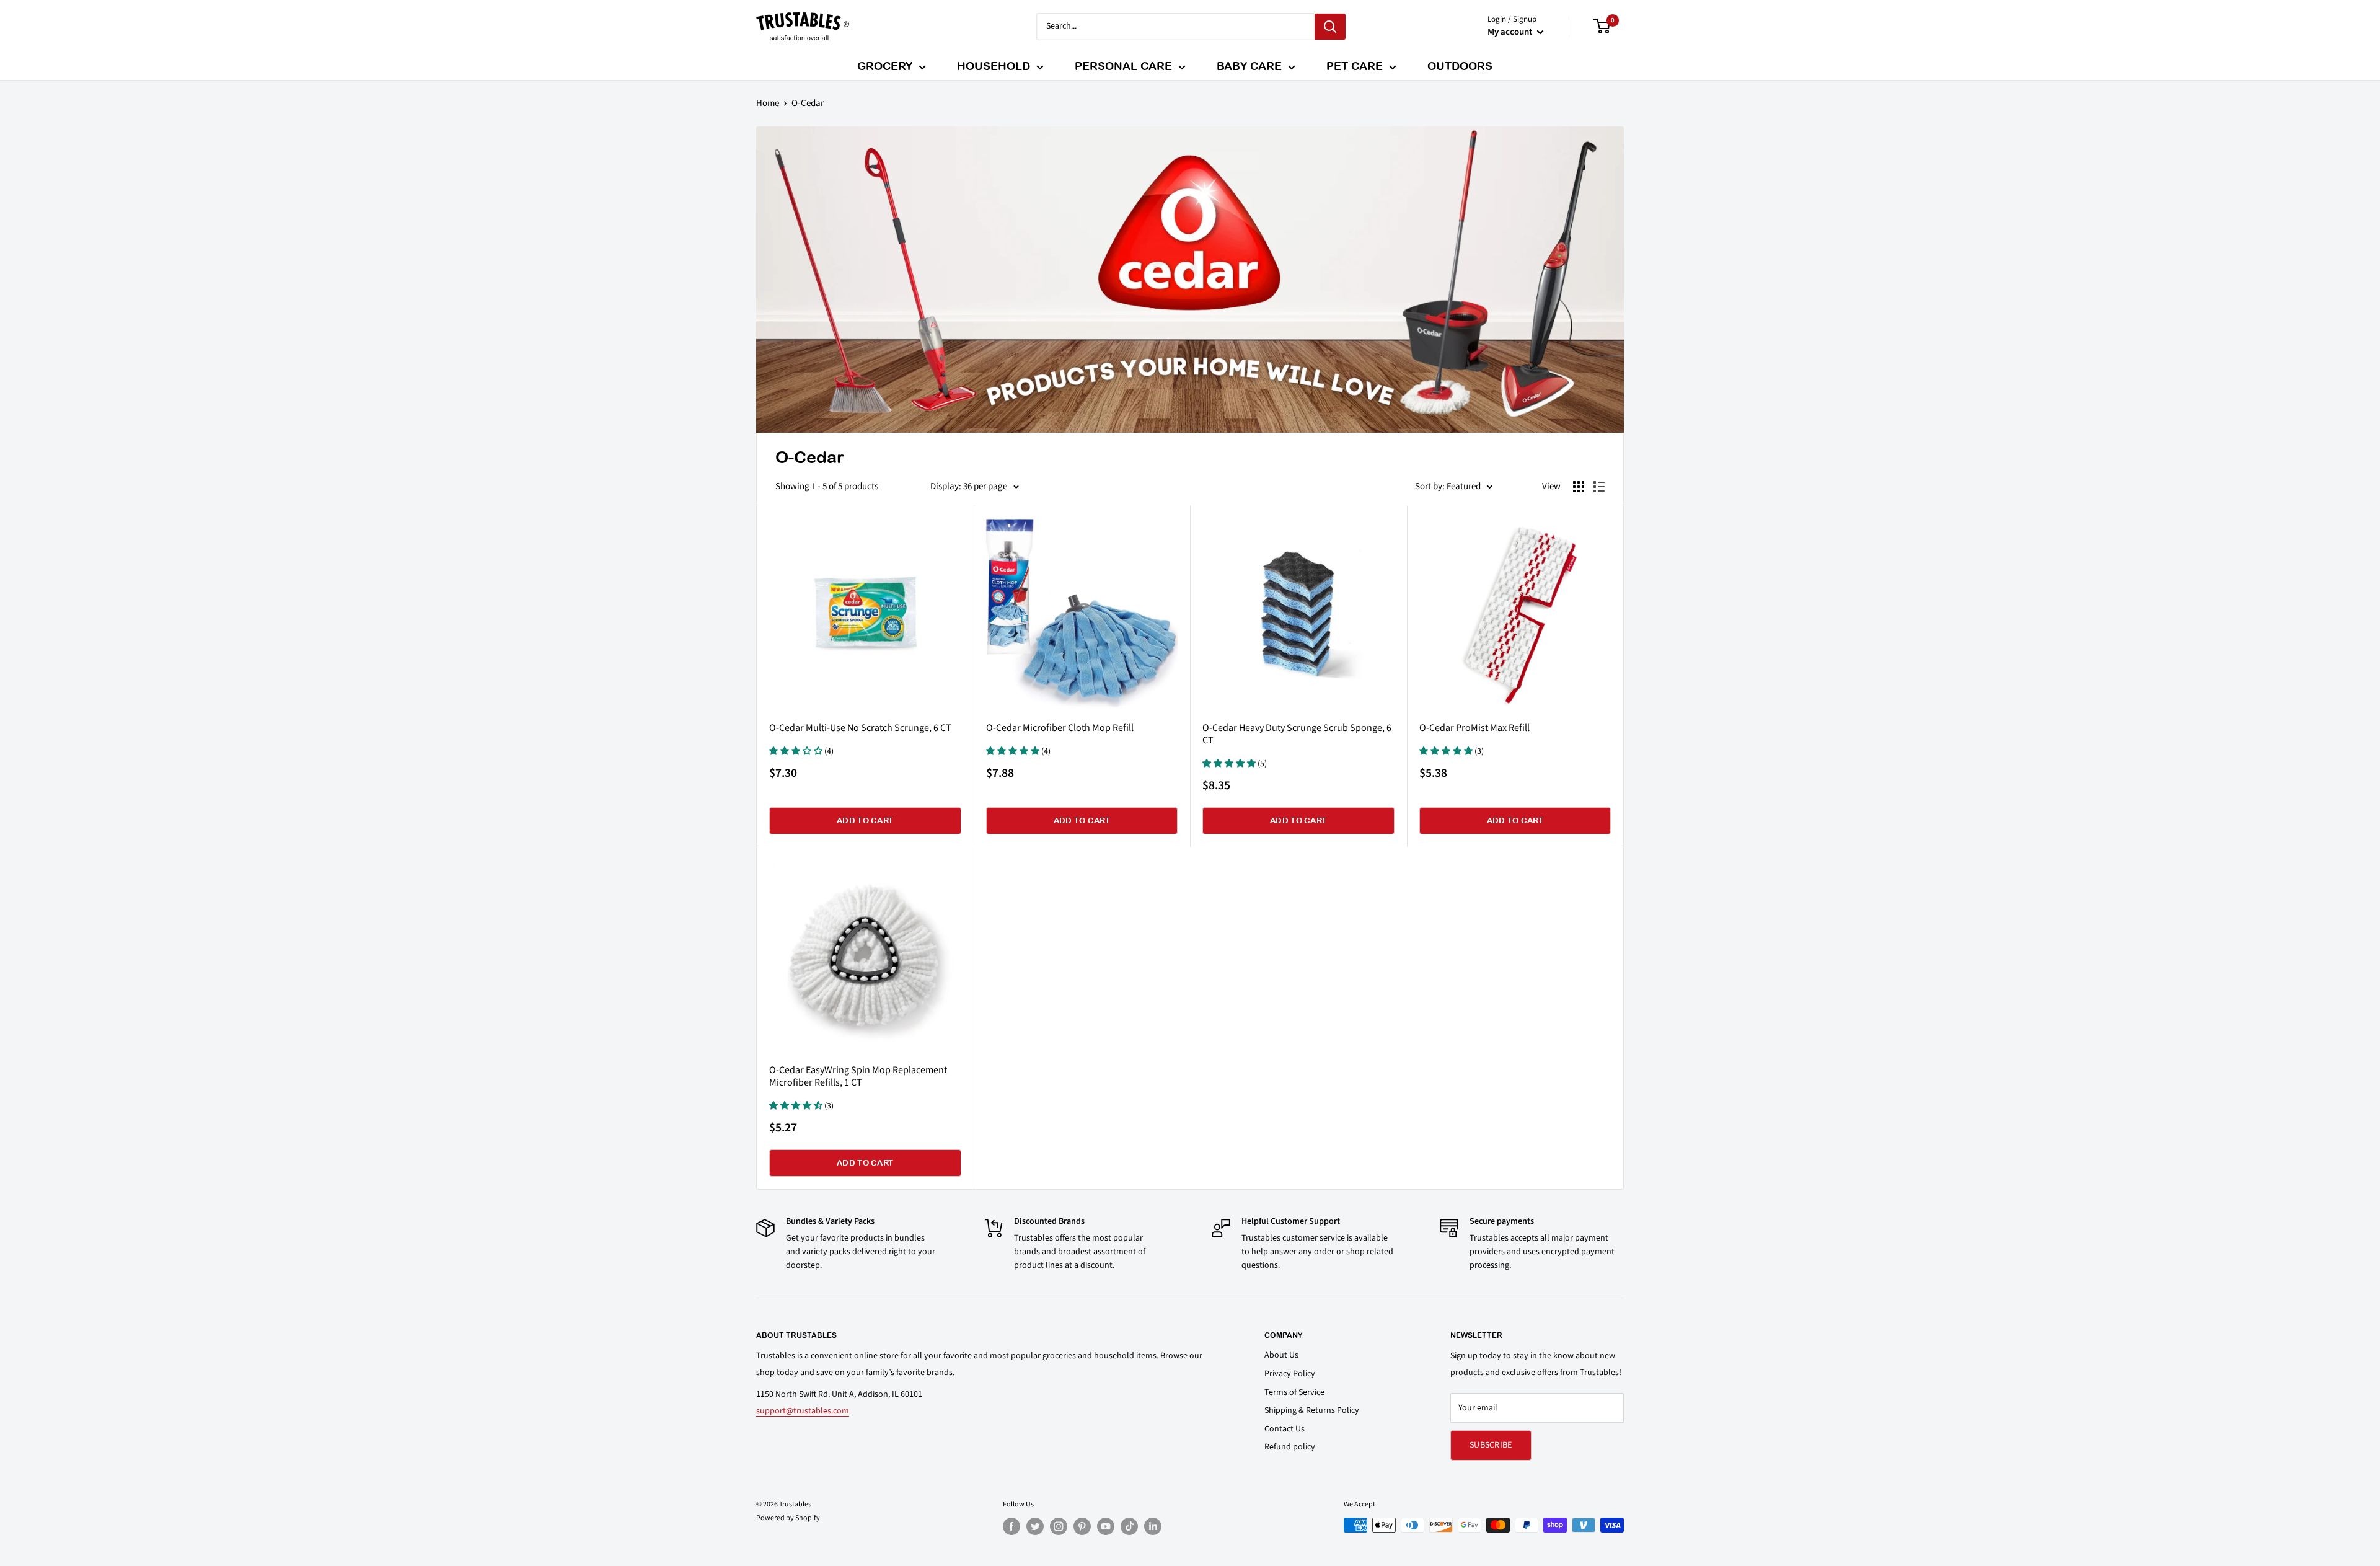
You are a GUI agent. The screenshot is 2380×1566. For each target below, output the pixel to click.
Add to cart (865, 821)
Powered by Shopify (788, 1518)
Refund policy (1290, 1447)
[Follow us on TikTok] (1129, 1526)
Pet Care (1355, 66)
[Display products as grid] (1579, 487)
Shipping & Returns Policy (1312, 1410)
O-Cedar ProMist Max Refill (1474, 728)
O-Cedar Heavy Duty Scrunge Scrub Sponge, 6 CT (1297, 734)
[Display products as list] (1599, 487)
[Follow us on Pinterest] (1082, 1526)
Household (994, 66)
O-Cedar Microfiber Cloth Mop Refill (1060, 728)
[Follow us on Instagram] (1059, 1526)
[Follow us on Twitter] (1035, 1526)
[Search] (1330, 27)
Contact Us (1285, 1429)
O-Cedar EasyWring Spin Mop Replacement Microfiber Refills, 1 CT (858, 1076)
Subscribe (1491, 1445)
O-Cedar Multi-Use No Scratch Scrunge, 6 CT (860, 728)
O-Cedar (808, 103)
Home (768, 103)
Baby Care (1249, 66)
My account (1511, 32)
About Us (1281, 1355)
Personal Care (1123, 66)
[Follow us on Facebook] (1011, 1526)
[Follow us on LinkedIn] (1153, 1526)
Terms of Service (1294, 1392)
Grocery (885, 66)
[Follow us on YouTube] (1106, 1526)
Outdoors (1460, 66)
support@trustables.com (803, 1411)
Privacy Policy (1290, 1374)
